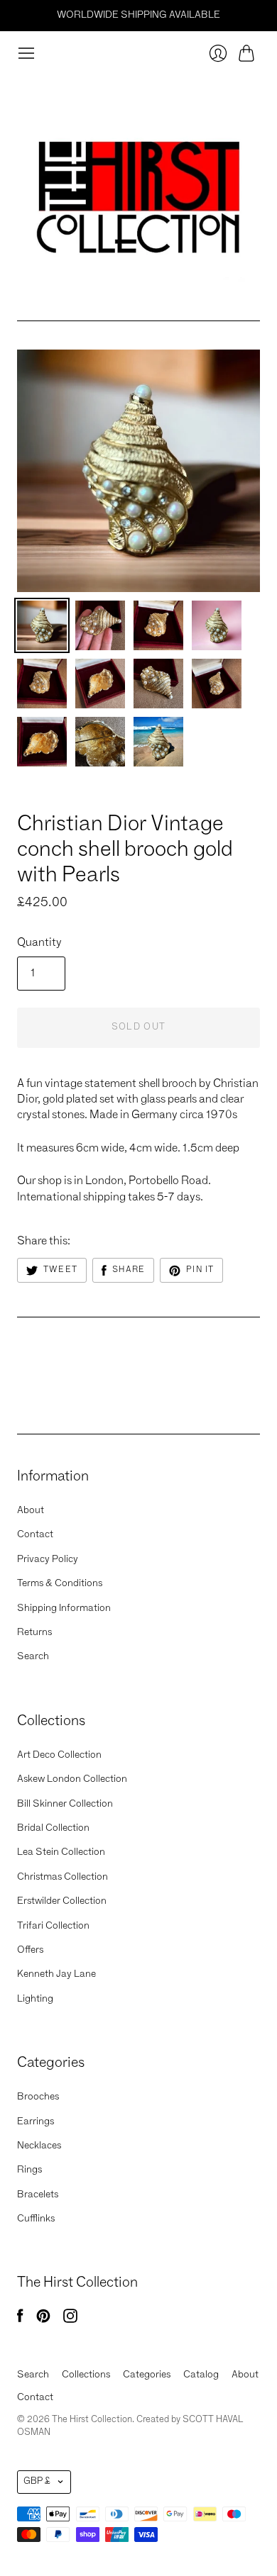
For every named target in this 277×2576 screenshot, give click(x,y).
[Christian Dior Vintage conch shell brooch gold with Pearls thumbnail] (42, 625)
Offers (30, 1950)
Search (33, 1656)
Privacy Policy (48, 1559)
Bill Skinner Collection (65, 1804)
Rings (29, 2170)
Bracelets (38, 2195)
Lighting (35, 1999)
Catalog (201, 2375)
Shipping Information (64, 1608)
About (31, 1510)
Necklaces (39, 2146)
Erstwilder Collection (62, 1901)
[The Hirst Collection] (138, 191)
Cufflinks (36, 2219)
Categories (147, 2375)
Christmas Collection (63, 1877)
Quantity (39, 943)
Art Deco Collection (59, 1755)
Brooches (38, 2097)
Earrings (36, 2121)
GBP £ (37, 2481)
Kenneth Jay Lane (56, 1974)
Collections (86, 2375)
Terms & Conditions (60, 1583)
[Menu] (26, 53)
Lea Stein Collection (61, 1852)
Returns (34, 1632)
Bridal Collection (53, 1828)
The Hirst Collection (74, 801)
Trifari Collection (53, 1926)
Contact (35, 1534)
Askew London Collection (72, 1779)
